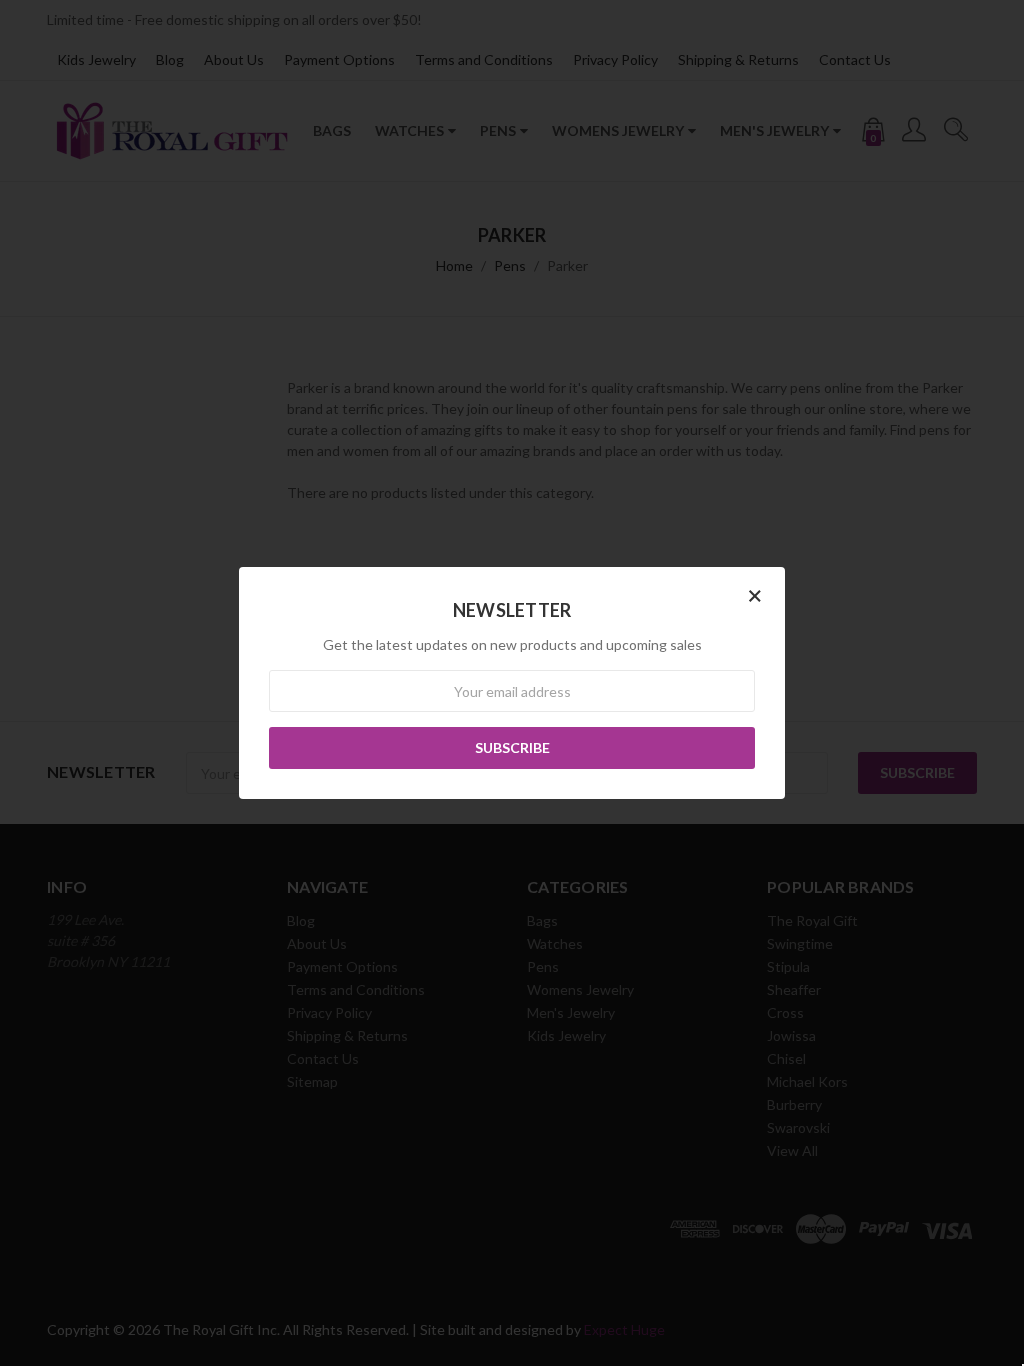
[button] (755, 595)
